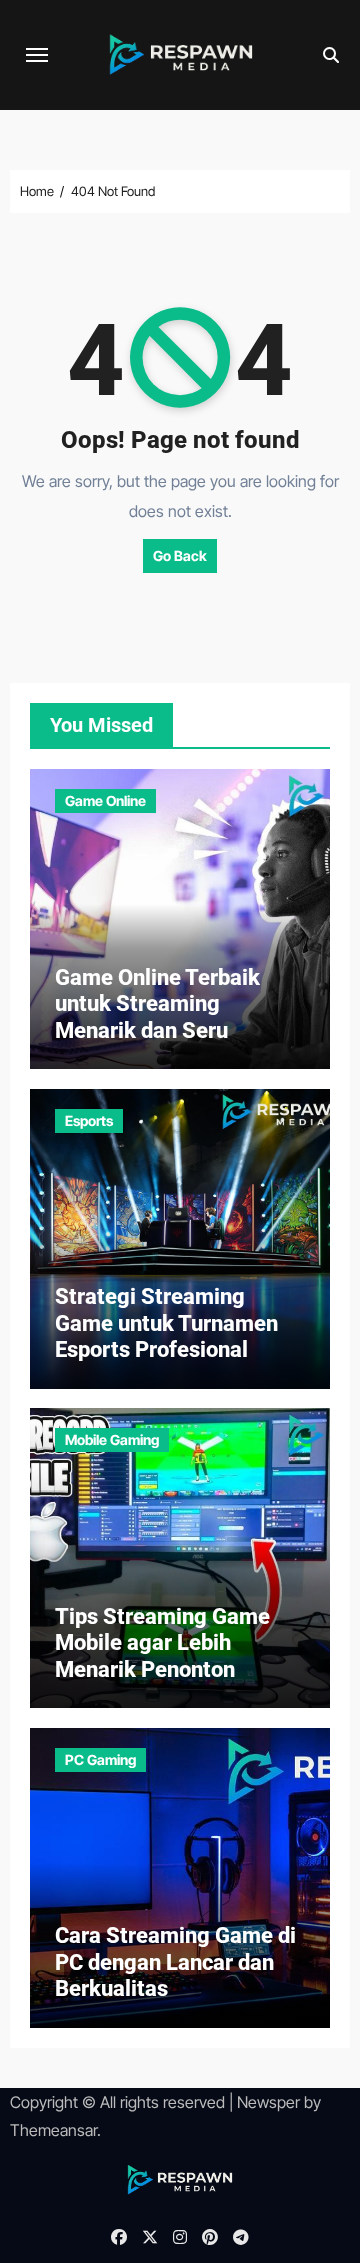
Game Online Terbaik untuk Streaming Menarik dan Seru (157, 1004)
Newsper (268, 2102)
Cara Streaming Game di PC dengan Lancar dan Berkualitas (175, 1962)
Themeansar (53, 2130)
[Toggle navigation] (37, 55)
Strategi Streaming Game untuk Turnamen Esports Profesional (166, 1323)
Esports (89, 1120)
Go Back (180, 555)
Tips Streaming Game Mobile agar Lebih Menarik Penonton (162, 1643)
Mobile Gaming (112, 1439)
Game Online (105, 800)
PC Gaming (100, 1759)
